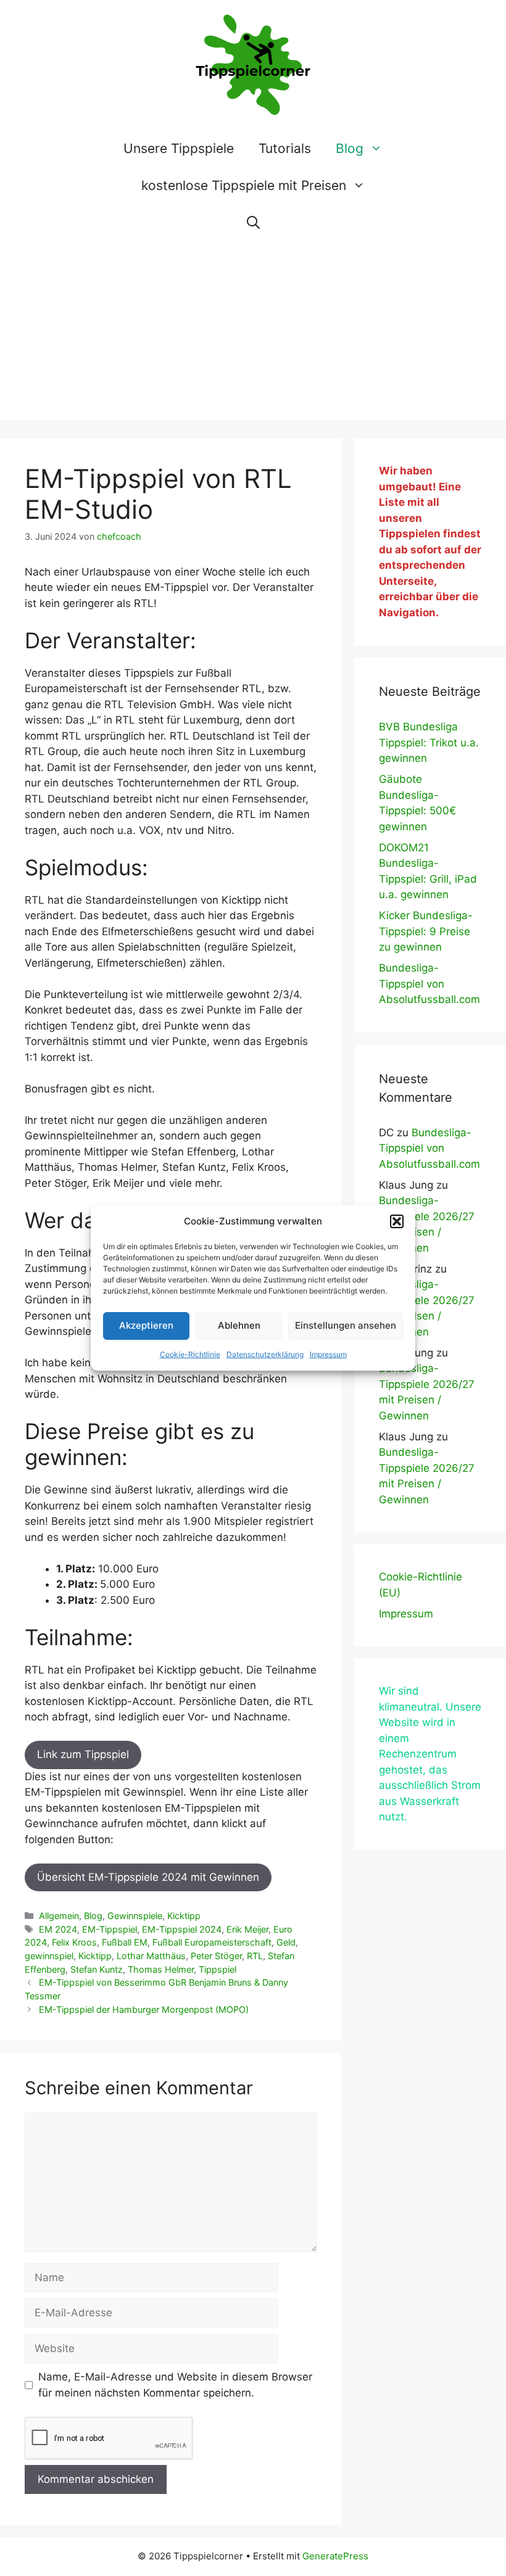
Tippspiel (218, 1969)
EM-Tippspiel (110, 1929)
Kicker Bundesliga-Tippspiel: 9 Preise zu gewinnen (426, 931)
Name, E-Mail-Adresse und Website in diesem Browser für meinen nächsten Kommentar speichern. (175, 2385)
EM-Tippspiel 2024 (182, 1929)
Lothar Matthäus (151, 1956)
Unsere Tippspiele (179, 148)
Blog (350, 148)
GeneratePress (335, 2556)
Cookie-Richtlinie (190, 1354)
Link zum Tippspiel (83, 1754)
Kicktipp (184, 1916)
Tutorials (285, 148)
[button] (397, 1221)
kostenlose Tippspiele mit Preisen (244, 185)
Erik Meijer (247, 1929)
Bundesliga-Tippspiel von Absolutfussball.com (429, 984)
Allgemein (59, 1916)
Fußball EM (125, 1942)
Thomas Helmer (161, 1969)
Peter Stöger (216, 1956)
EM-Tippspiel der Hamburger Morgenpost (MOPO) (144, 2009)
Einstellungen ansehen (346, 1325)
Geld (286, 1942)
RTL (255, 1956)
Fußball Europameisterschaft (212, 1942)
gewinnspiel (49, 1956)
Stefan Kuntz (97, 1969)
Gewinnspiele (135, 1916)
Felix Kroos (74, 1942)
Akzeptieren (146, 1325)
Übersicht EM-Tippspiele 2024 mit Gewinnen (148, 1877)
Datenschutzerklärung (265, 1354)
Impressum (328, 1354)
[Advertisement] (253, 334)
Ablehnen (239, 1325)
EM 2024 (58, 1929)
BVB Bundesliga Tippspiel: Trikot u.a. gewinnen (429, 742)
